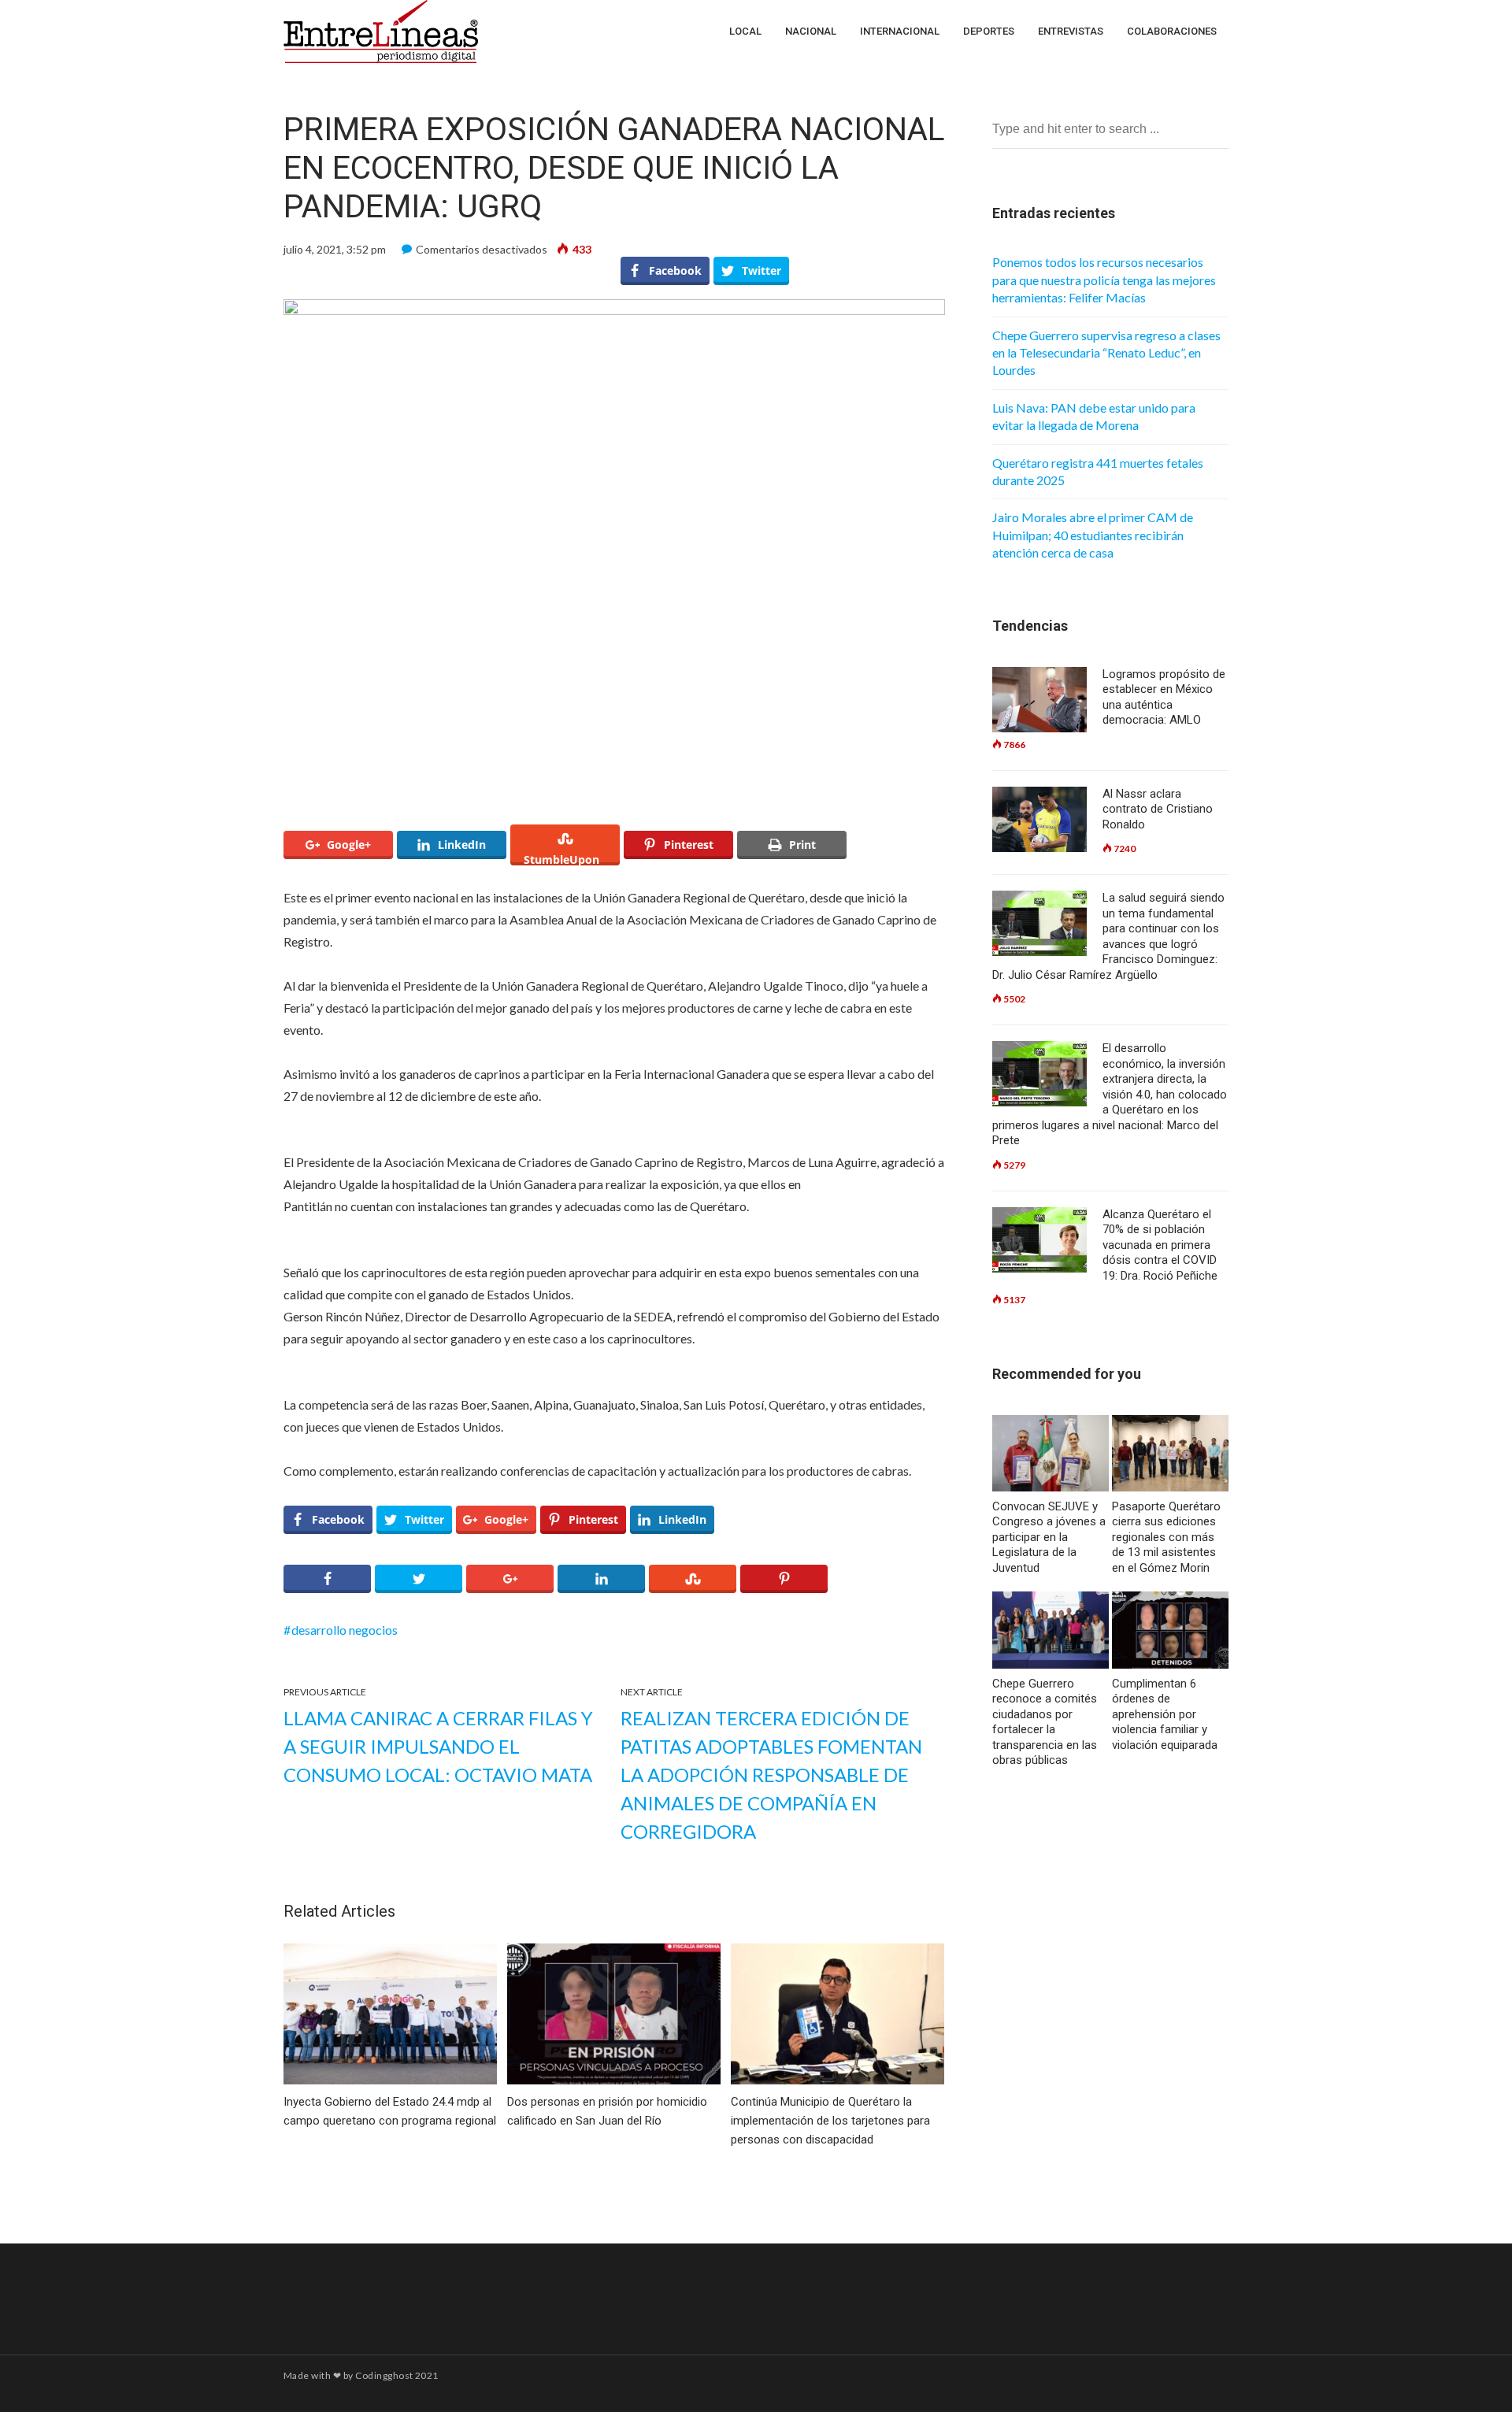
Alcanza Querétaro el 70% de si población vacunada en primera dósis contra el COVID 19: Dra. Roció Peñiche (1160, 1245)
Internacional (900, 31)
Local (745, 31)
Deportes (989, 31)
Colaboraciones (1172, 31)
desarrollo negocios (345, 1630)
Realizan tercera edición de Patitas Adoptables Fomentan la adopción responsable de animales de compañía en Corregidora (771, 1775)
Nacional (811, 31)
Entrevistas (1071, 31)
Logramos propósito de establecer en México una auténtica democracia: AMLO (1164, 697)
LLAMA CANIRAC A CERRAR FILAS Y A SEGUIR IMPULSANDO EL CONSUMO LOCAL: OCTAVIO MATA (438, 1746)
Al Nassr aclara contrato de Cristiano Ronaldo (1158, 809)
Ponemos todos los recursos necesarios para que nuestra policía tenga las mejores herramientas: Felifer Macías (1104, 280)
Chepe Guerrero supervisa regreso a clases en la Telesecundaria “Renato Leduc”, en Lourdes (1106, 353)
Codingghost (384, 2375)
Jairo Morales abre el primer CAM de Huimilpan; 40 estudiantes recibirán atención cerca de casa (1093, 535)
